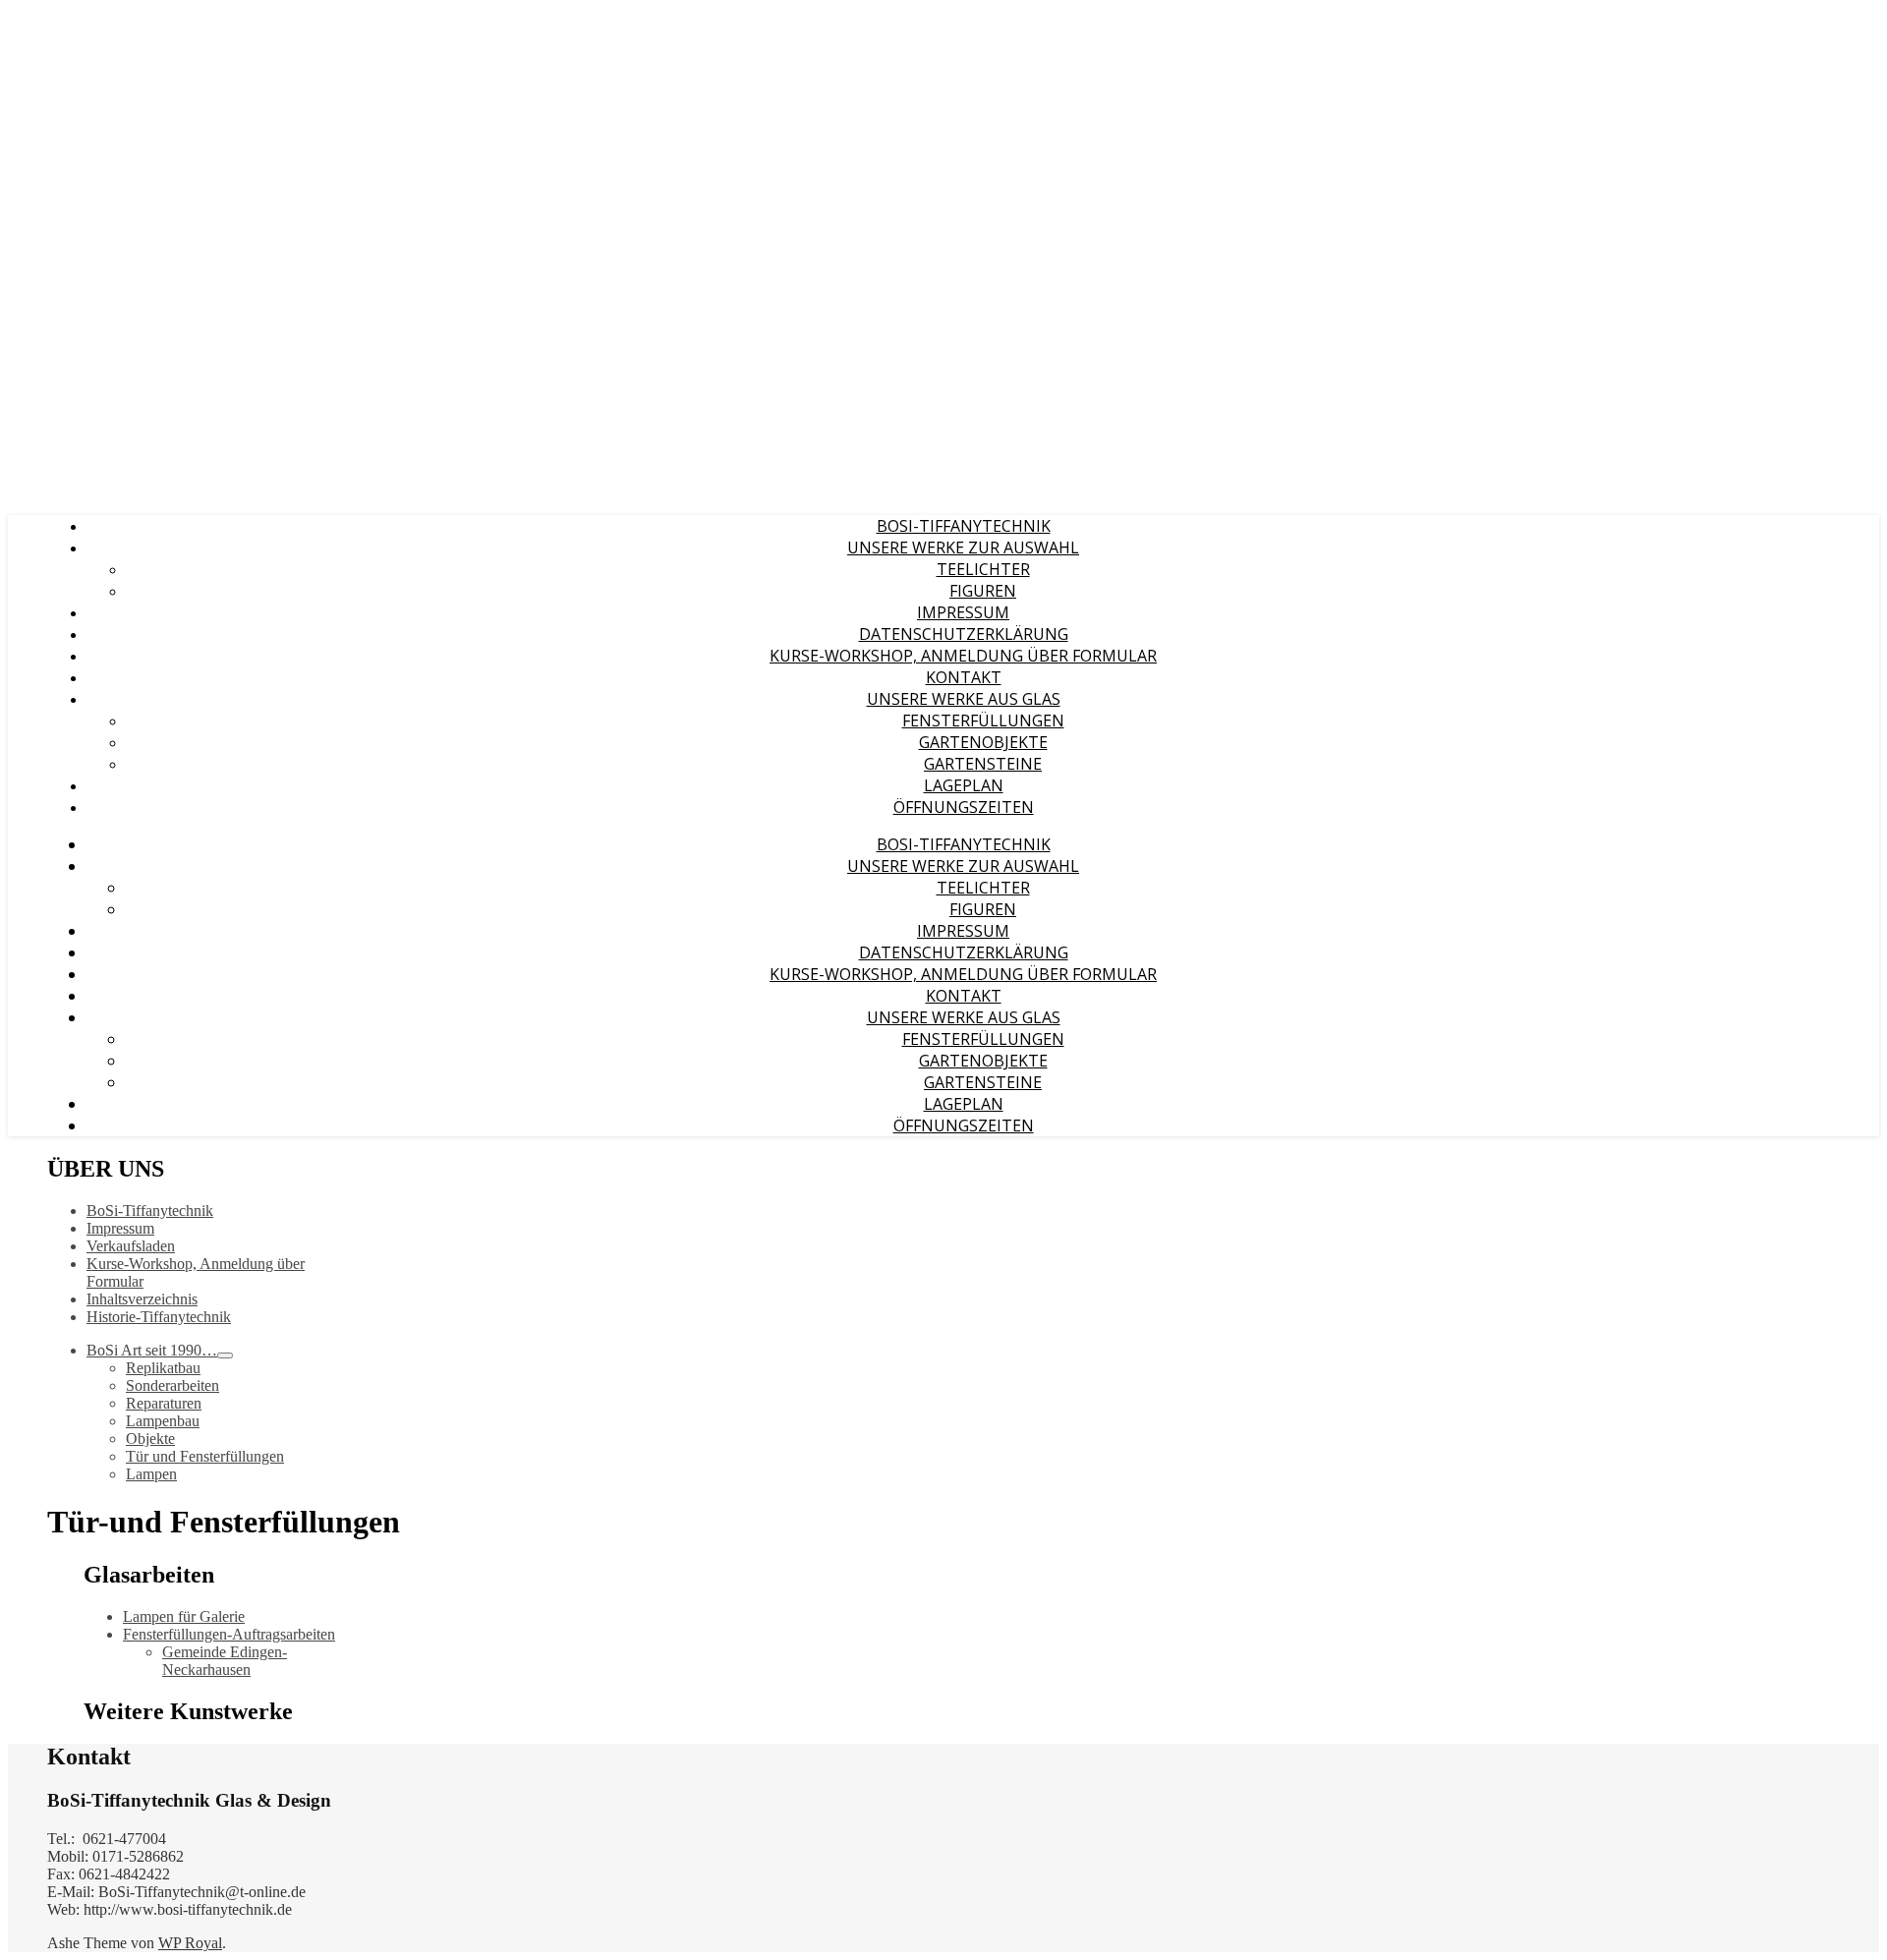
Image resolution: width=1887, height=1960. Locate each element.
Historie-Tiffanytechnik (159, 1317)
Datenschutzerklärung (964, 634)
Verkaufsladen (131, 1246)
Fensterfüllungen (983, 721)
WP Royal (190, 1943)
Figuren (983, 591)
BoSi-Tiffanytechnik (964, 526)
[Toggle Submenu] (225, 1355)
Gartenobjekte (983, 742)
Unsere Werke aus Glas (964, 699)
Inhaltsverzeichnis (142, 1299)
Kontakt (964, 677)
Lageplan (964, 785)
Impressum (963, 612)
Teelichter (983, 569)
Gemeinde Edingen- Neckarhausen (225, 1661)
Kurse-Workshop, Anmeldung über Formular (963, 656)
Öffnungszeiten (964, 807)
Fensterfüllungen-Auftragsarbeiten (229, 1634)
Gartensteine (983, 764)
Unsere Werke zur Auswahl (963, 548)
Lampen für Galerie (184, 1616)
